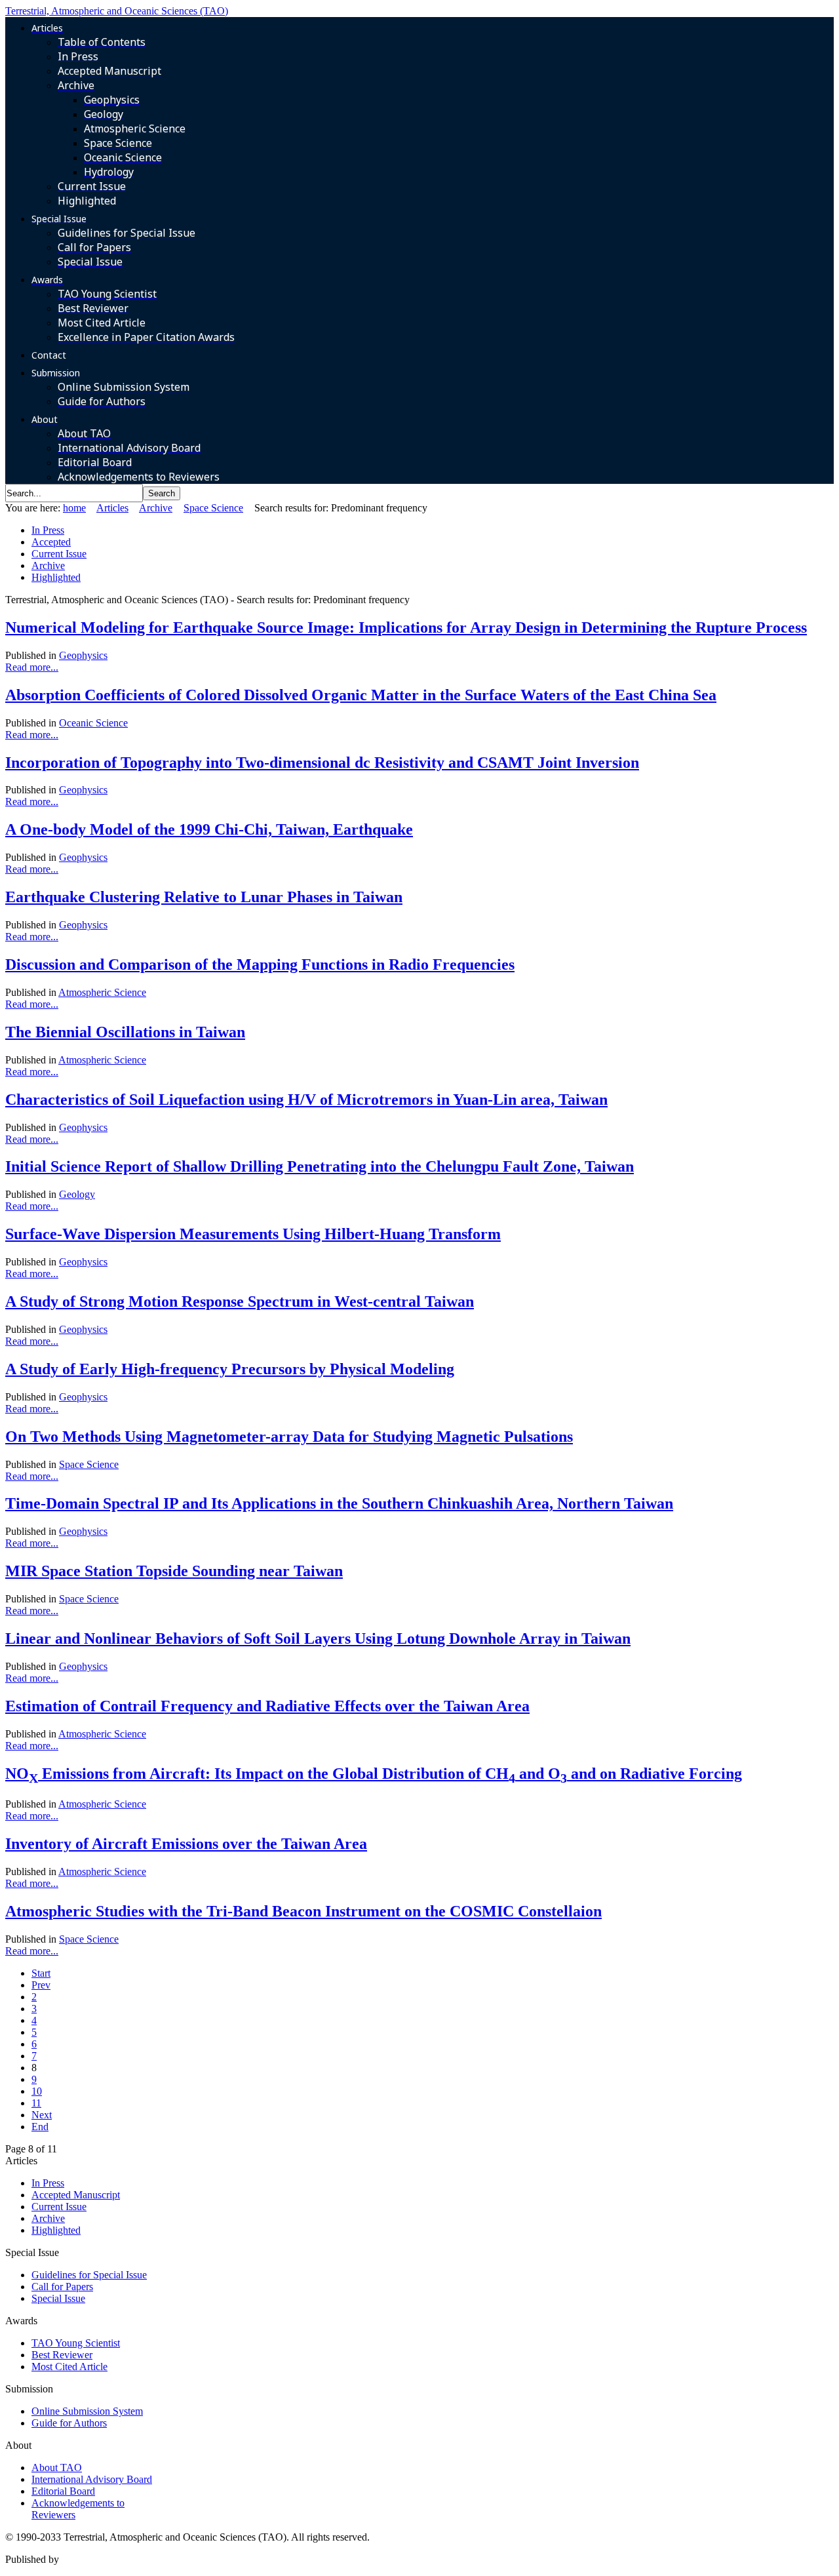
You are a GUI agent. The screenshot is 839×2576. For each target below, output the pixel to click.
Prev (41, 1985)
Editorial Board (63, 2491)
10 (37, 2091)
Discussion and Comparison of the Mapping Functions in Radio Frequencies (260, 964)
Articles (112, 508)
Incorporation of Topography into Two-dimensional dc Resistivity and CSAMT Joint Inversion (322, 763)
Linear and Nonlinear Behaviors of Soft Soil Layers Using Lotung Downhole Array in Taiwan (318, 1638)
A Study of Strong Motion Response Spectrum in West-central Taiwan (240, 1301)
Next (42, 2115)
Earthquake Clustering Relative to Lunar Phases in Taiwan (204, 897)
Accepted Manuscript (76, 2195)
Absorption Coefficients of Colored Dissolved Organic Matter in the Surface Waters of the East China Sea (361, 695)
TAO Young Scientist (76, 2343)
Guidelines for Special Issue (89, 2275)
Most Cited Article (69, 2367)
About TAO (57, 2467)
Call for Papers (62, 2287)
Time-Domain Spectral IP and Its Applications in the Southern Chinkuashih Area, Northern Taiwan (339, 1503)
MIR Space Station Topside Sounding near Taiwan (174, 1571)
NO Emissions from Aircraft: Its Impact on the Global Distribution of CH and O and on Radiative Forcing (374, 1773)
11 (36, 2103)
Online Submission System (87, 2411)
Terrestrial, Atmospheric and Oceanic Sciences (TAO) (117, 11)
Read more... (32, 667)
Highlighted (56, 577)
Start (41, 1973)
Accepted (51, 542)
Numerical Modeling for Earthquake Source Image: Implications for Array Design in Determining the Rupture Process (406, 627)
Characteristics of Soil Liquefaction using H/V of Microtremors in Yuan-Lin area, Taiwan (306, 1100)
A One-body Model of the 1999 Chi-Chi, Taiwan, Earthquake (209, 829)
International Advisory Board (92, 2479)
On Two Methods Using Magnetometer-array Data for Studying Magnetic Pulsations (289, 1437)
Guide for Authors (69, 2423)
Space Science (213, 508)
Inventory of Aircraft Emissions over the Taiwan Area (186, 1844)
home (74, 508)
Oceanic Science (93, 723)
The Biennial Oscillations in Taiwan (125, 1032)
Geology (77, 1194)
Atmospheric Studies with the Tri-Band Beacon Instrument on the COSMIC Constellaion (303, 1911)
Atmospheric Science (102, 992)
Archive (156, 508)
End (40, 2127)
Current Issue (59, 554)
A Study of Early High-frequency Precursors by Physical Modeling (230, 1369)
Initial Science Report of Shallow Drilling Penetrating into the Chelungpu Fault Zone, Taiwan (320, 1166)
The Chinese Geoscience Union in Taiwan (149, 2559)
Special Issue (58, 2298)
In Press (48, 530)
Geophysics (83, 655)
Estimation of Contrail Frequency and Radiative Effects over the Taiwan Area (267, 1706)
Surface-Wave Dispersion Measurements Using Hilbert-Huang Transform (253, 1234)
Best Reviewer (62, 2355)
